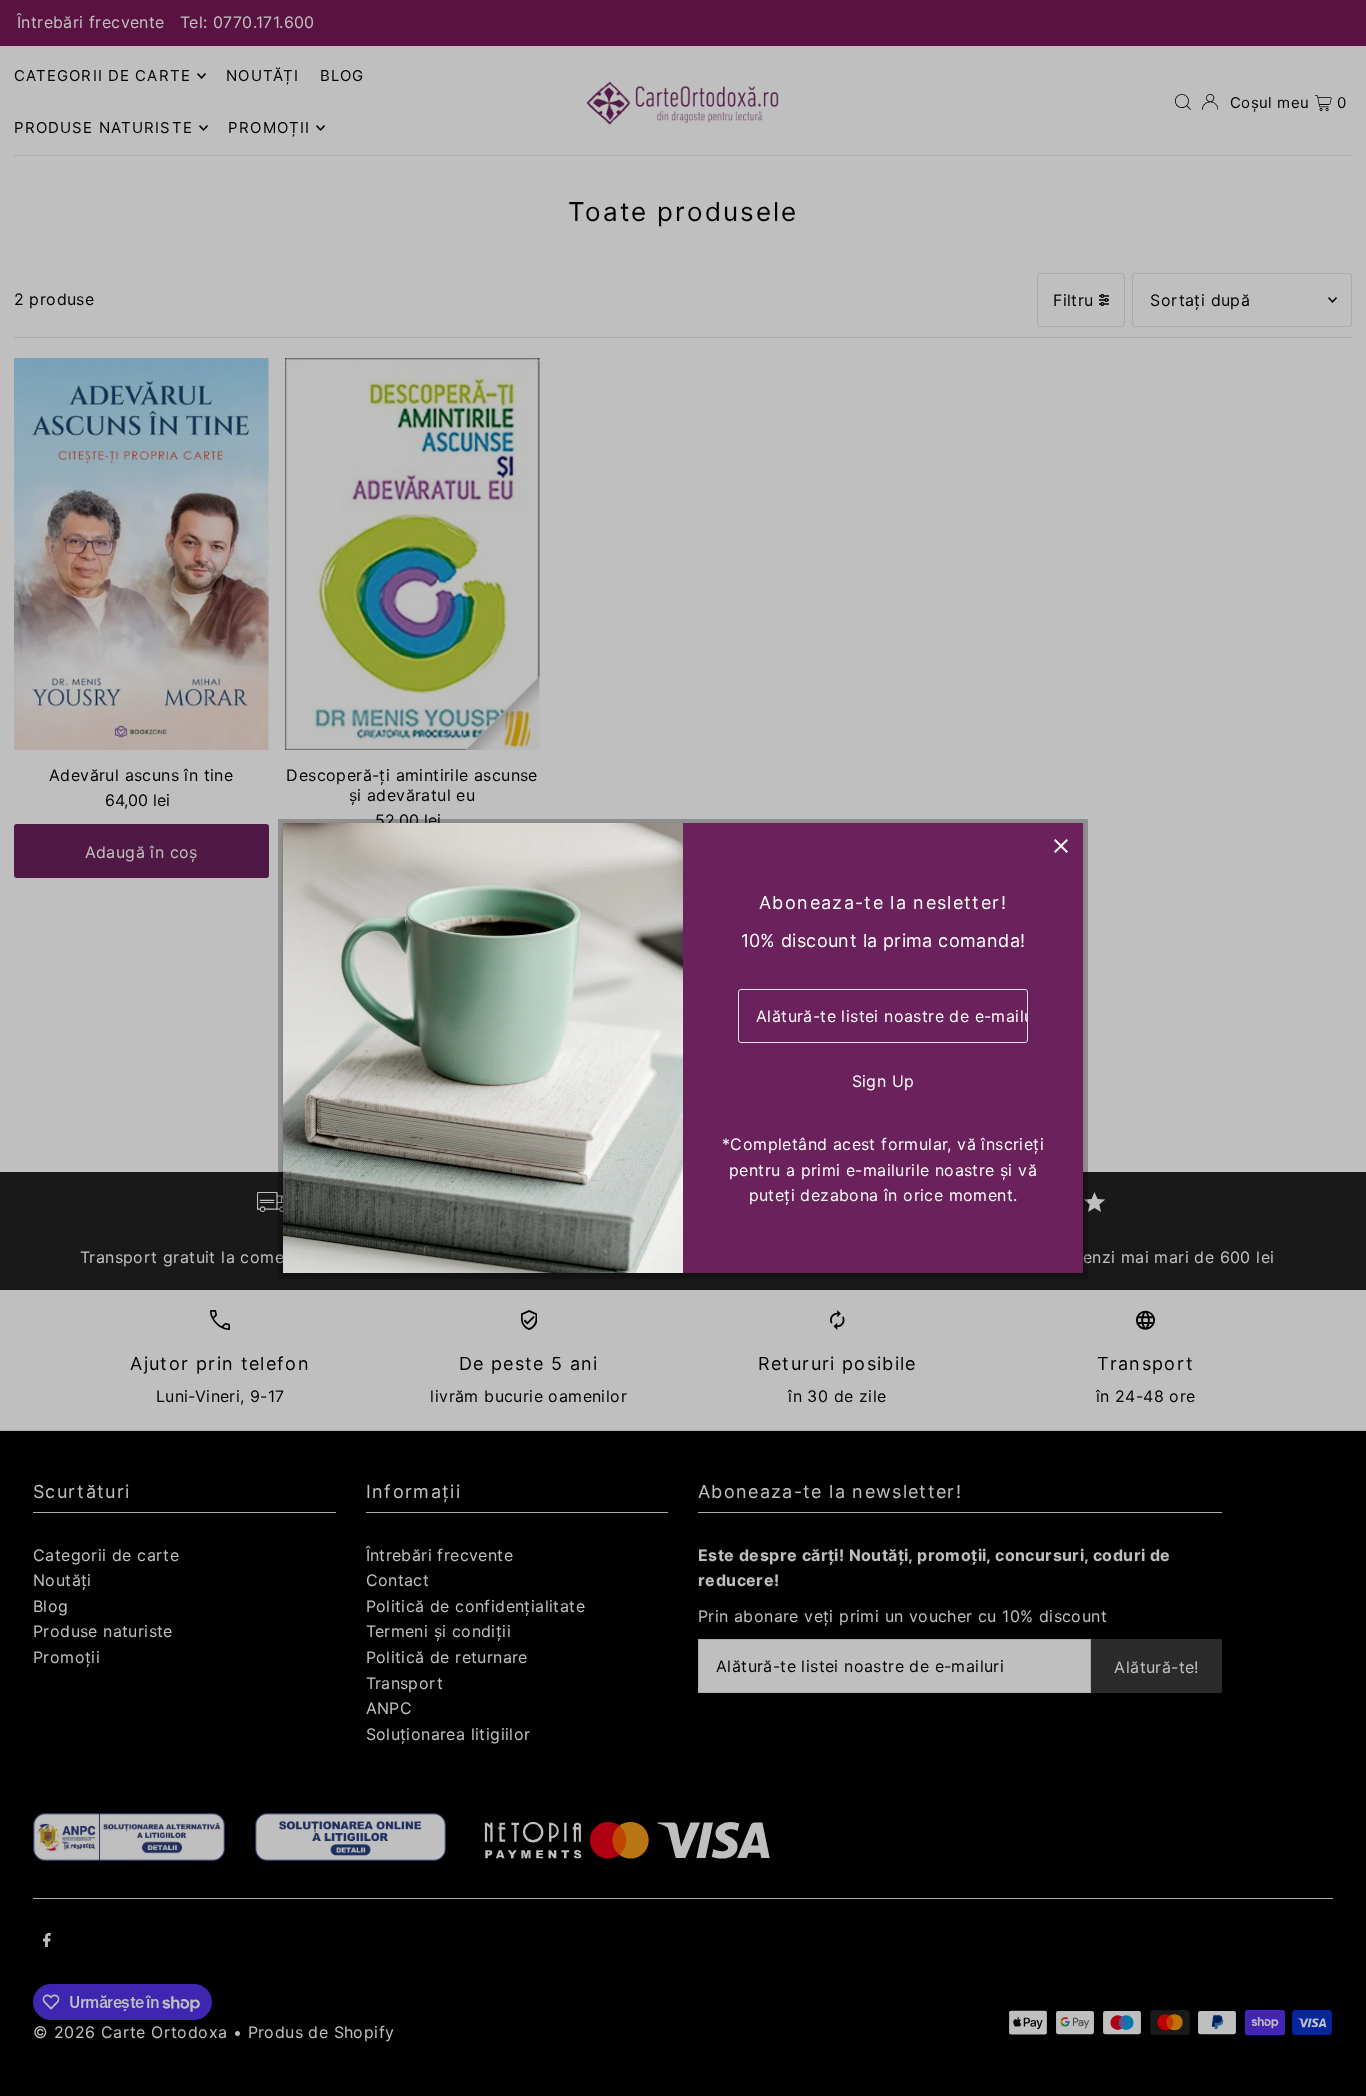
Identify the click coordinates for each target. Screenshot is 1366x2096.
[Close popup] (1060, 845)
